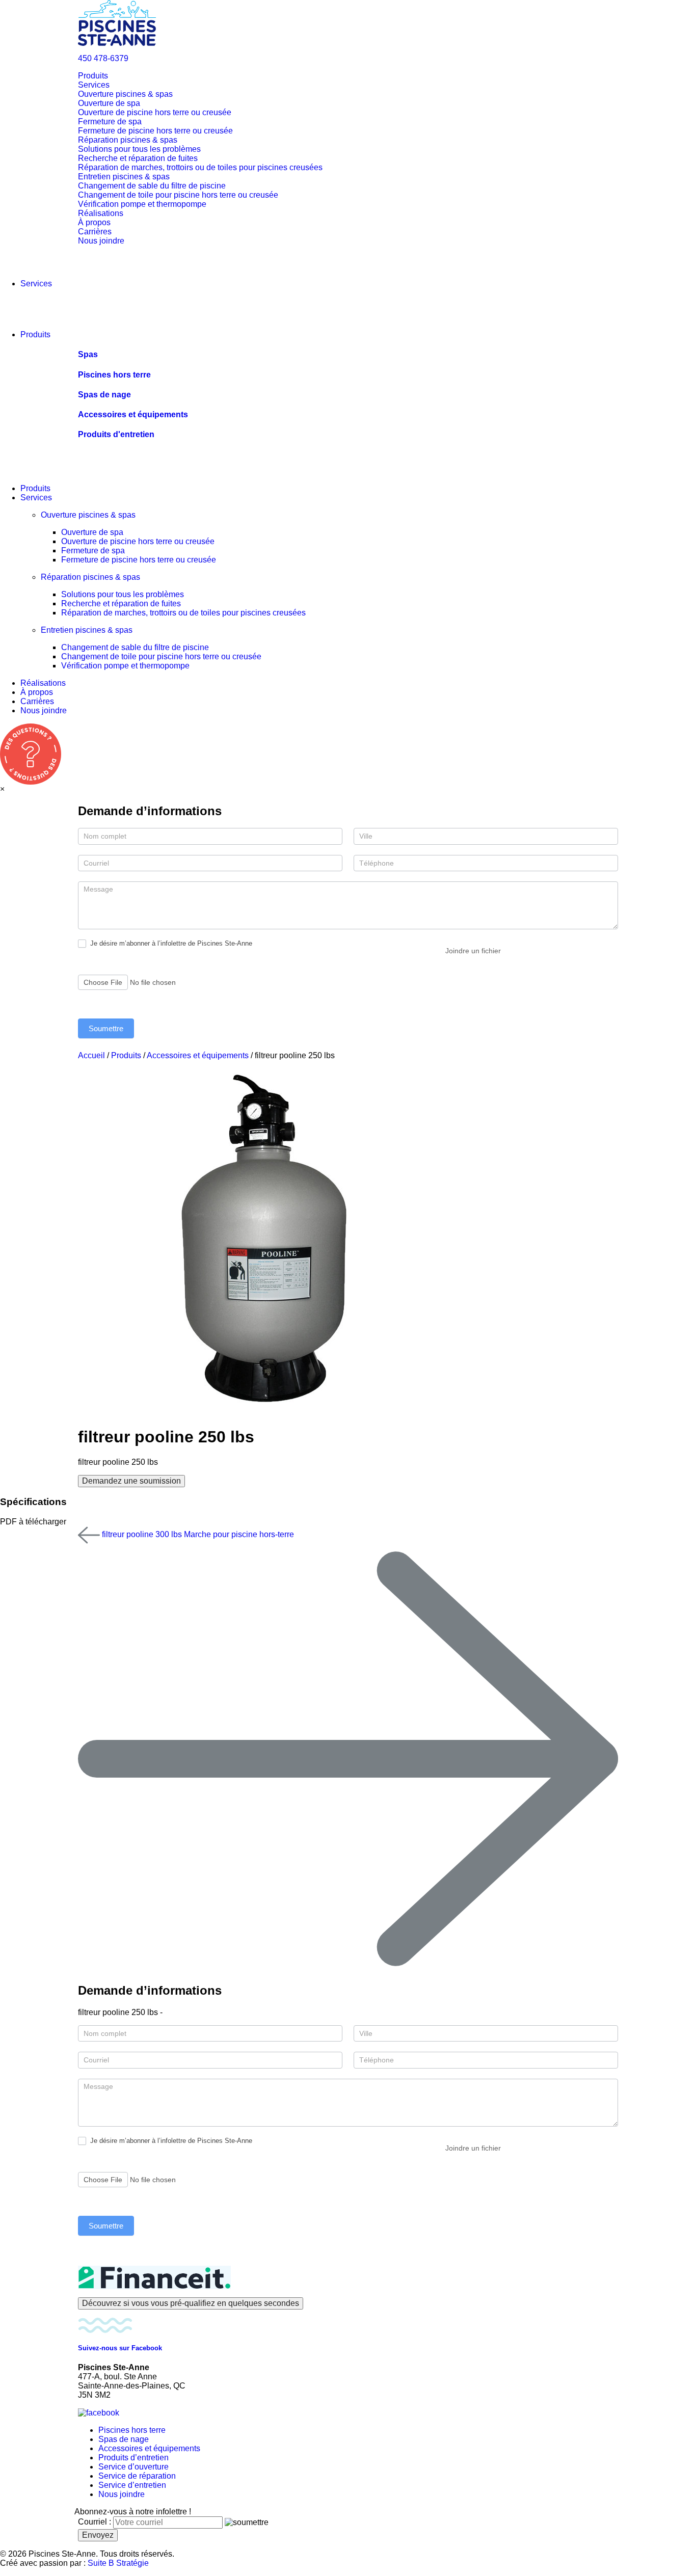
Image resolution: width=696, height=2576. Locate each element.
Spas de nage (124, 2439)
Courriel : (95, 2522)
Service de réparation (137, 2476)
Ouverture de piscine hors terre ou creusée (155, 112)
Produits (93, 76)
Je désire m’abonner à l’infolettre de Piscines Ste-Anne (170, 943)
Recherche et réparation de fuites (138, 158)
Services (94, 85)
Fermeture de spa (110, 122)
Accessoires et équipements (198, 1055)
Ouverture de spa (109, 103)
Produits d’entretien (133, 2458)
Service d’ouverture (133, 2467)
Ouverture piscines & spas (125, 94)
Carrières (95, 232)
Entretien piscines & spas (124, 177)
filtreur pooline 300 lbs (141, 1534)
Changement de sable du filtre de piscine (152, 186)
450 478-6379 (103, 58)
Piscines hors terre (132, 2430)
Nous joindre (101, 241)
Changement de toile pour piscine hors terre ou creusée (178, 195)
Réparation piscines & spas (128, 140)
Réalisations (101, 213)
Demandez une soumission (131, 1481)
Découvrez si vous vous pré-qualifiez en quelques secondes (191, 2303)
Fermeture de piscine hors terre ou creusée (155, 131)
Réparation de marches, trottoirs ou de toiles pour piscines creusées (200, 167)
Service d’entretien (132, 2485)
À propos (94, 222)
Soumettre (106, 1028)
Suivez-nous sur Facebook (120, 2348)
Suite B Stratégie (118, 2563)
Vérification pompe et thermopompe (142, 204)
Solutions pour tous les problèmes (139, 149)
